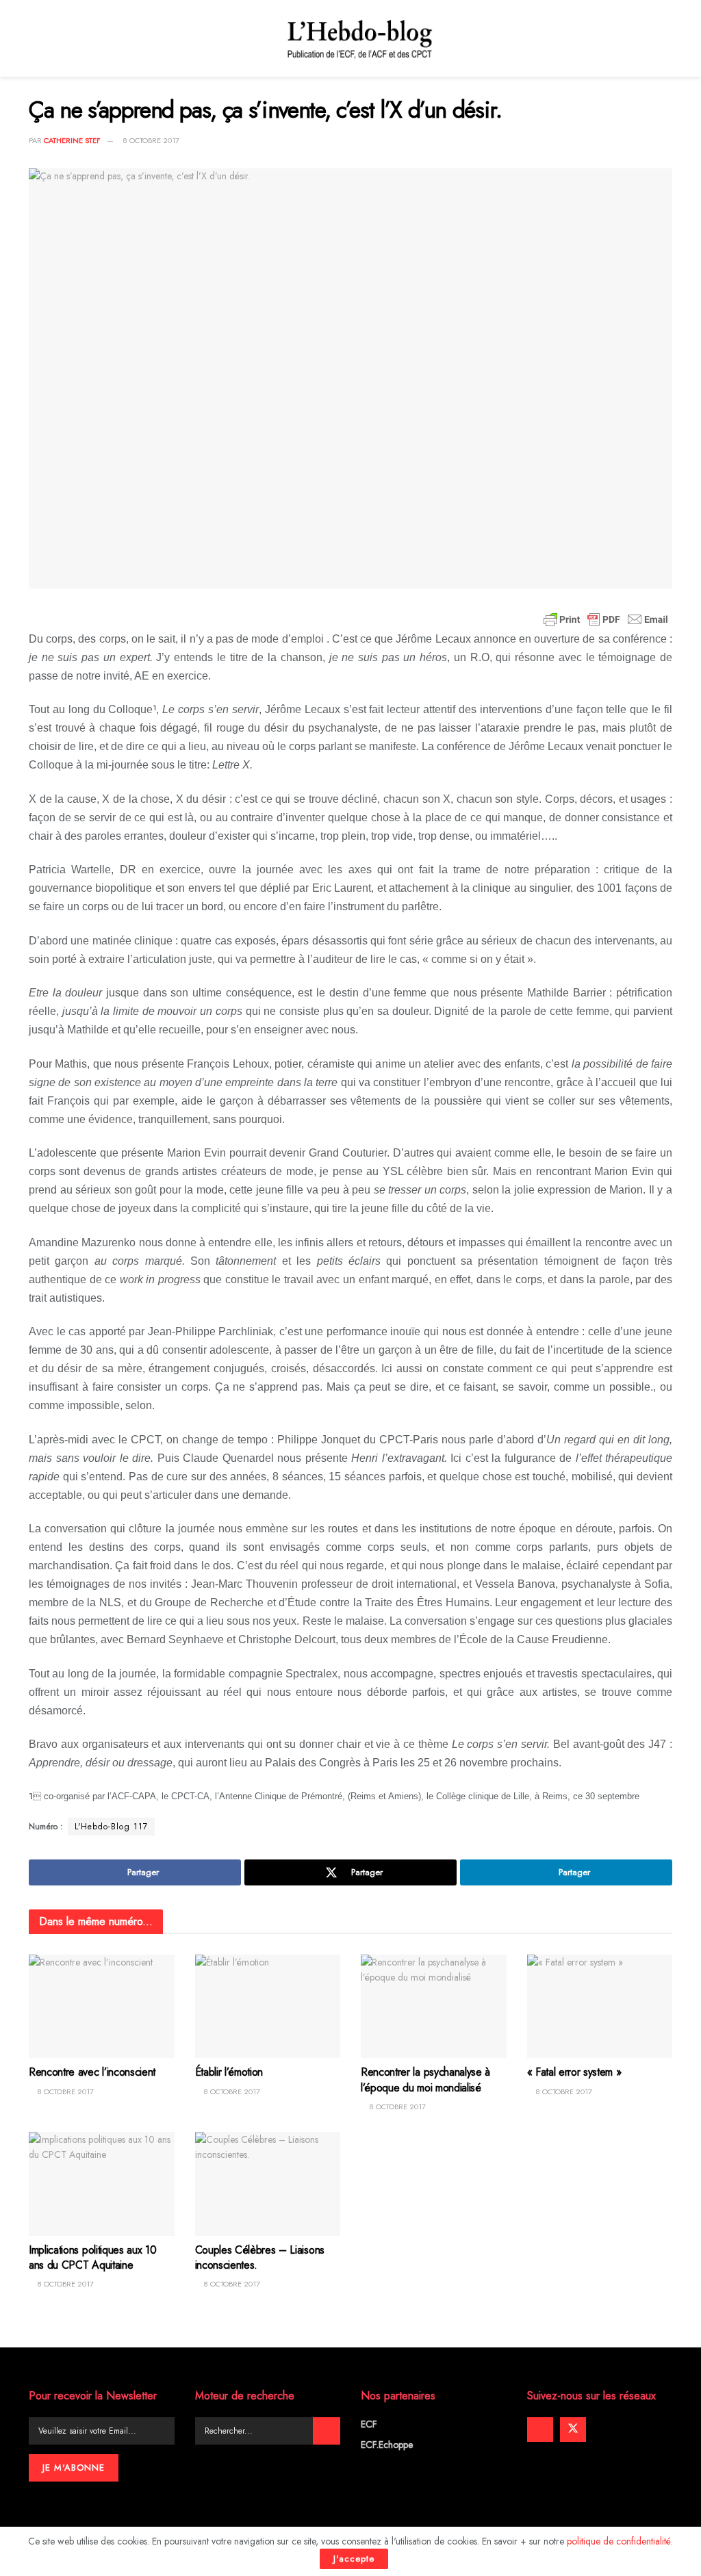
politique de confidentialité (619, 2541)
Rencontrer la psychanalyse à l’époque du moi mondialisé (425, 2079)
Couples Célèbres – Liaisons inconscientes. (260, 2257)
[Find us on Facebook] (540, 2430)
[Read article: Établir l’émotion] (268, 2007)
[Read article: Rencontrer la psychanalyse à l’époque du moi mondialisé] (434, 2007)
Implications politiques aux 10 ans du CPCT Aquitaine (92, 2257)
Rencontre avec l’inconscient (92, 2072)
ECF (369, 2424)
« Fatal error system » (574, 2072)
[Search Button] (327, 2431)
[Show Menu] (35, 38)
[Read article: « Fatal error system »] (600, 2007)
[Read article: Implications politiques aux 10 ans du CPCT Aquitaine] (102, 2184)
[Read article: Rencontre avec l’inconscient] (102, 2007)
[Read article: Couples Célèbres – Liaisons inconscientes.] (268, 2184)
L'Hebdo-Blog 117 (111, 1827)
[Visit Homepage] (360, 38)
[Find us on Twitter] (573, 2430)
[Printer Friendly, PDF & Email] (606, 619)
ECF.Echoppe (387, 2445)
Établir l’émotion (229, 2072)
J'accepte (354, 2559)
